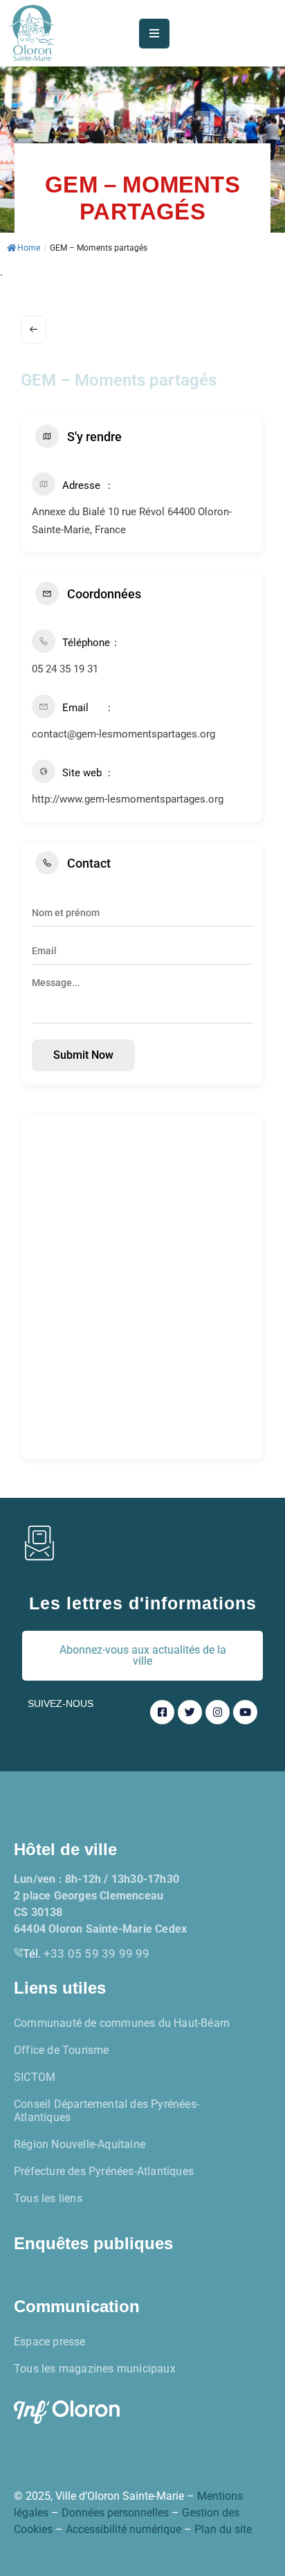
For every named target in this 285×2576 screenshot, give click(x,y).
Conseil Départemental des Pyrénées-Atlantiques (107, 2111)
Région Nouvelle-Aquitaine (80, 2144)
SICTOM (35, 2077)
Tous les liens (48, 2198)
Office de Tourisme (62, 2050)
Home (29, 248)
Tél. (86, 1953)
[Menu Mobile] (154, 34)
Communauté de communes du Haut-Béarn (122, 2023)
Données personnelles (115, 2513)
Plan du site (223, 2529)
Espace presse (50, 2342)
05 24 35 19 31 (65, 669)
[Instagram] (218, 1712)
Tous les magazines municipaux (95, 2369)
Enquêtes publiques (93, 2243)
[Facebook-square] (162, 1712)
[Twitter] (190, 1712)
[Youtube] (245, 1712)
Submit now (83, 1055)
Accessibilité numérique (123, 2529)
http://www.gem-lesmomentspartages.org (128, 799)
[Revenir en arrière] (34, 330)
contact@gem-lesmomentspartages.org (123, 734)
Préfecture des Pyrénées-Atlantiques (104, 2171)
